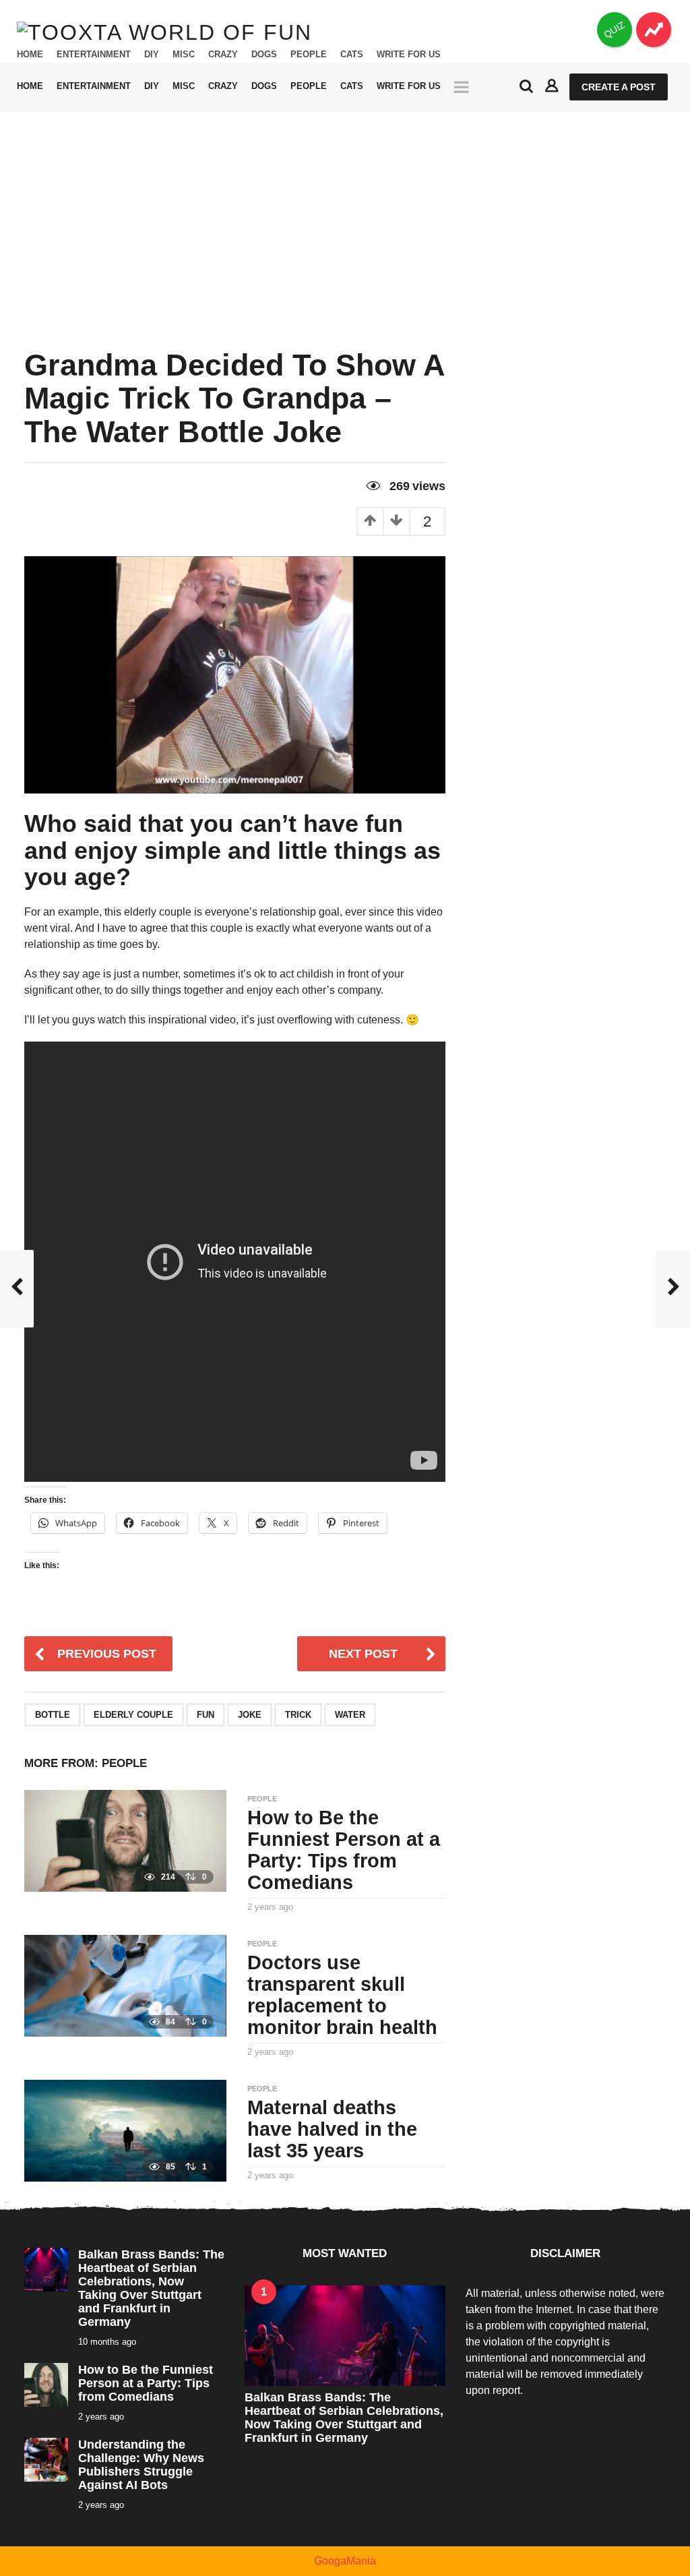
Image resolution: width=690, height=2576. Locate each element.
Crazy (223, 55)
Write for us (409, 55)
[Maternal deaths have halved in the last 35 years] (125, 2130)
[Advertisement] (345, 214)
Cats (352, 55)
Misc (184, 55)
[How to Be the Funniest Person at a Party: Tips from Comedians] (125, 1840)
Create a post (619, 87)
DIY (152, 55)
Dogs (264, 55)
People (309, 55)
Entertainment (94, 55)
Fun (206, 1715)
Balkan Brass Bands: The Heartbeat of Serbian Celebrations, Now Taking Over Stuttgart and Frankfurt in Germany (151, 2288)
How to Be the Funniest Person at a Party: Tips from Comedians (344, 1850)
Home (30, 55)
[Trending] (654, 30)
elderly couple (133, 1715)
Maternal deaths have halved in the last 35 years (332, 2129)
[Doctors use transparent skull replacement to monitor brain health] (125, 1985)
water (350, 1715)
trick (298, 1715)
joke (250, 1715)
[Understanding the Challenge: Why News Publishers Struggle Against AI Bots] (46, 2459)
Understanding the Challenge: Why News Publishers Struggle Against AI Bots (141, 2465)
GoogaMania (345, 2561)
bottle (53, 1715)
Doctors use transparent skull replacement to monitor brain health (342, 1995)
